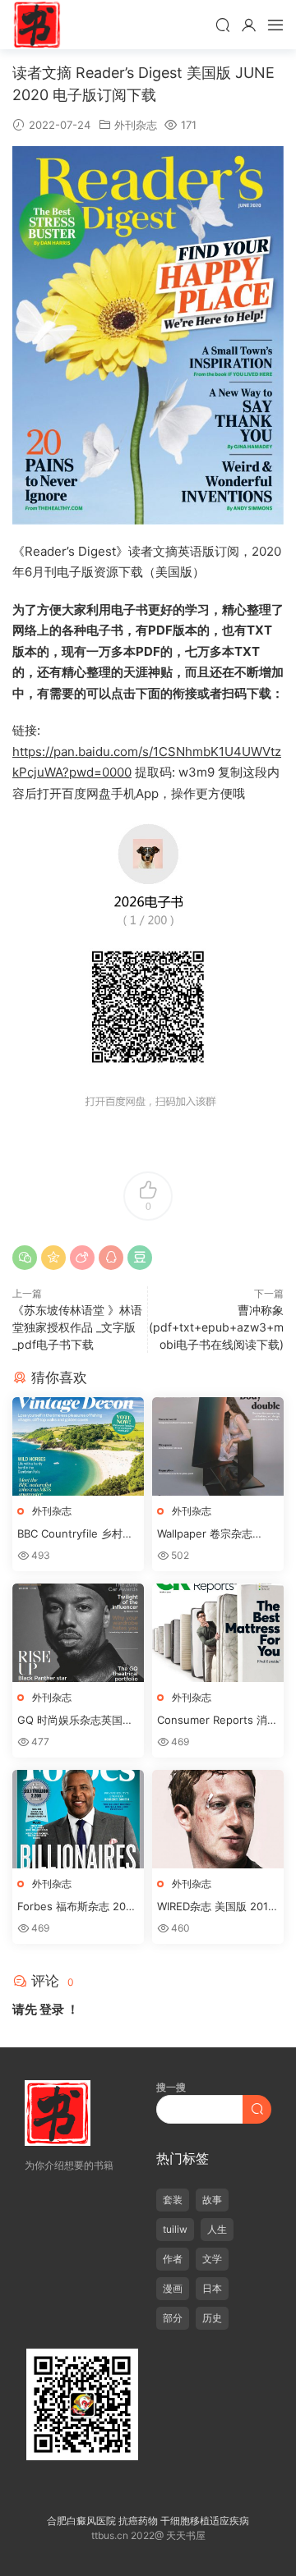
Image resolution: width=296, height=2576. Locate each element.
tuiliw (175, 2229)
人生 (217, 2229)
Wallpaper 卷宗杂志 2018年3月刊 (205, 1534)
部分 (173, 2318)
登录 (52, 2009)
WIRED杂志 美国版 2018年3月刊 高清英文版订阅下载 (216, 1907)
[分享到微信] (25, 1258)
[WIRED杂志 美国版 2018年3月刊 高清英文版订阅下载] (218, 1819)
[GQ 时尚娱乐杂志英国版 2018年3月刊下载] (78, 1633)
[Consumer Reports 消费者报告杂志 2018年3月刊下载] (218, 1633)
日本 (212, 2288)
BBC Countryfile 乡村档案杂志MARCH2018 (75, 1534)
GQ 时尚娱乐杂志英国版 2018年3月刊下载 (75, 1721)
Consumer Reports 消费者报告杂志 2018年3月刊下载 (217, 1721)
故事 (212, 2200)
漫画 (173, 2288)
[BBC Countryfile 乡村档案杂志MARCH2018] (78, 1446)
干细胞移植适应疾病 (205, 2521)
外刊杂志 (136, 125)
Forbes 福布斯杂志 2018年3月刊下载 (77, 1907)
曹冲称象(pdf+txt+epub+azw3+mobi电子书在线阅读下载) (216, 1327)
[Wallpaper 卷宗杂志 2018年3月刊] (218, 1446)
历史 (212, 2318)
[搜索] (223, 25)
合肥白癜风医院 (81, 2521)
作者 (173, 2259)
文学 (212, 2259)
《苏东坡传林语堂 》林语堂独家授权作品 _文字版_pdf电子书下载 (77, 1327)
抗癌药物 (138, 2521)
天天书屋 (37, 25)
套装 (173, 2200)
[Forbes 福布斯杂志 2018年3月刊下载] (78, 1819)
